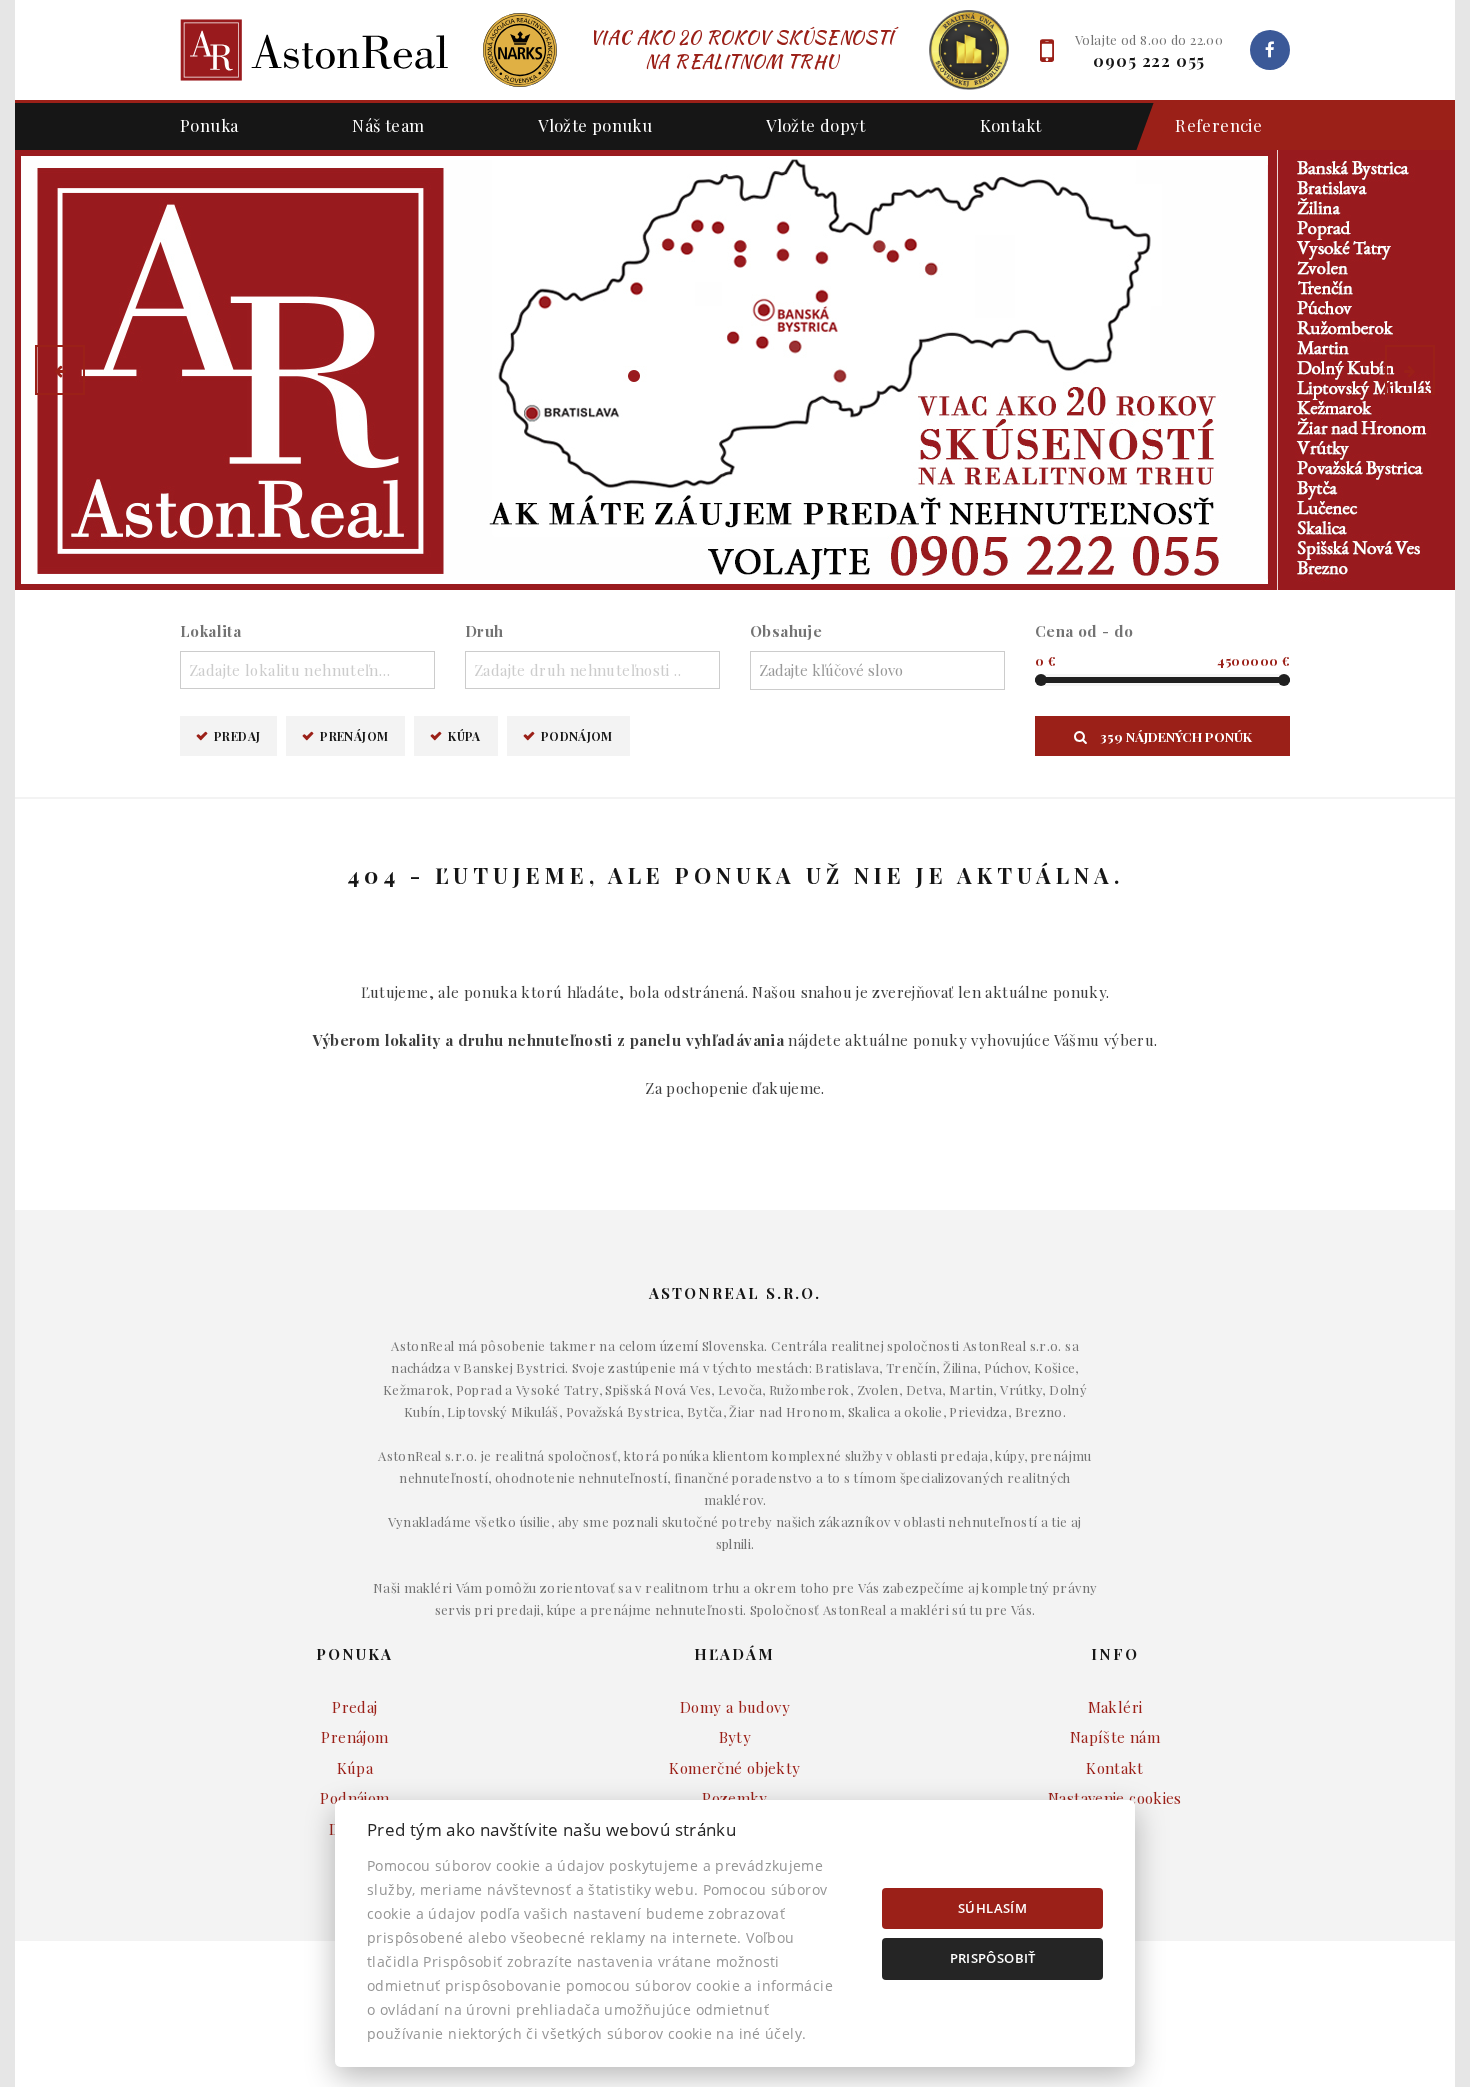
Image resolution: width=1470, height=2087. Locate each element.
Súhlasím (992, 1908)
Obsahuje (786, 631)
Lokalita (210, 631)
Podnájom (577, 736)
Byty (735, 1737)
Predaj (237, 736)
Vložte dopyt (816, 125)
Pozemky (735, 1798)
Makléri (1115, 1707)
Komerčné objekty (734, 1768)
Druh (484, 631)
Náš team (388, 125)
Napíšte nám (1115, 1737)
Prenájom (354, 736)
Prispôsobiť (993, 1958)
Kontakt (1011, 125)
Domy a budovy (735, 1707)
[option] (735, 370)
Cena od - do (1084, 631)
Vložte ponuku (595, 125)
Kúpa (464, 736)
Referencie (1218, 125)
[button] (60, 370)
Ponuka (209, 125)
